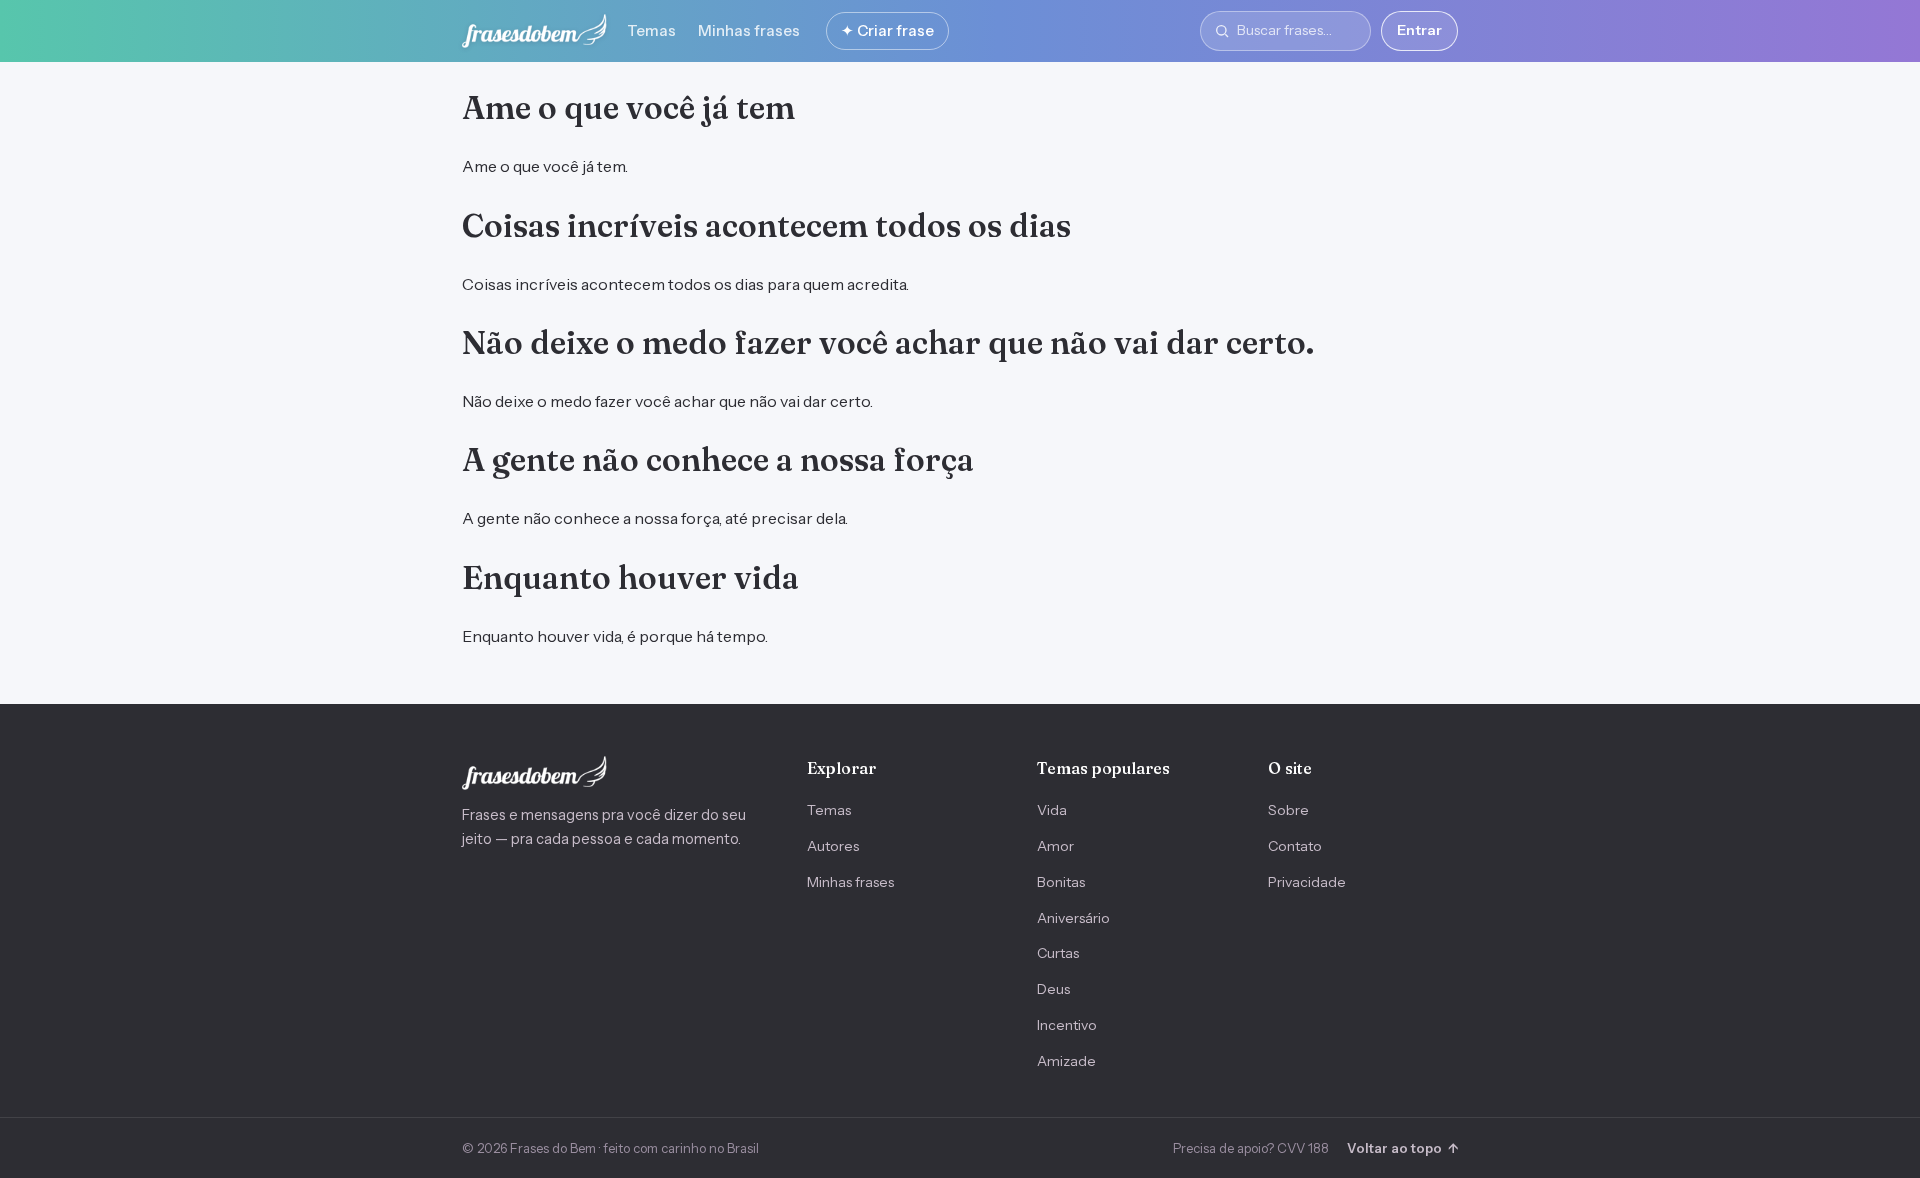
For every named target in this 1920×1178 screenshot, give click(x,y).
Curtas (1058, 953)
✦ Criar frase (887, 30)
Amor (1055, 846)
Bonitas (1061, 882)
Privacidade (1307, 882)
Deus (1053, 989)
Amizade (1066, 1061)
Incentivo (1067, 1025)
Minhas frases (749, 30)
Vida (1052, 810)
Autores (833, 846)
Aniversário (1073, 918)
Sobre (1288, 810)
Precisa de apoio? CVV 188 (1251, 1148)
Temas (651, 30)
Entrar (1419, 30)
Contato (1295, 846)
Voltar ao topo (1402, 1148)
